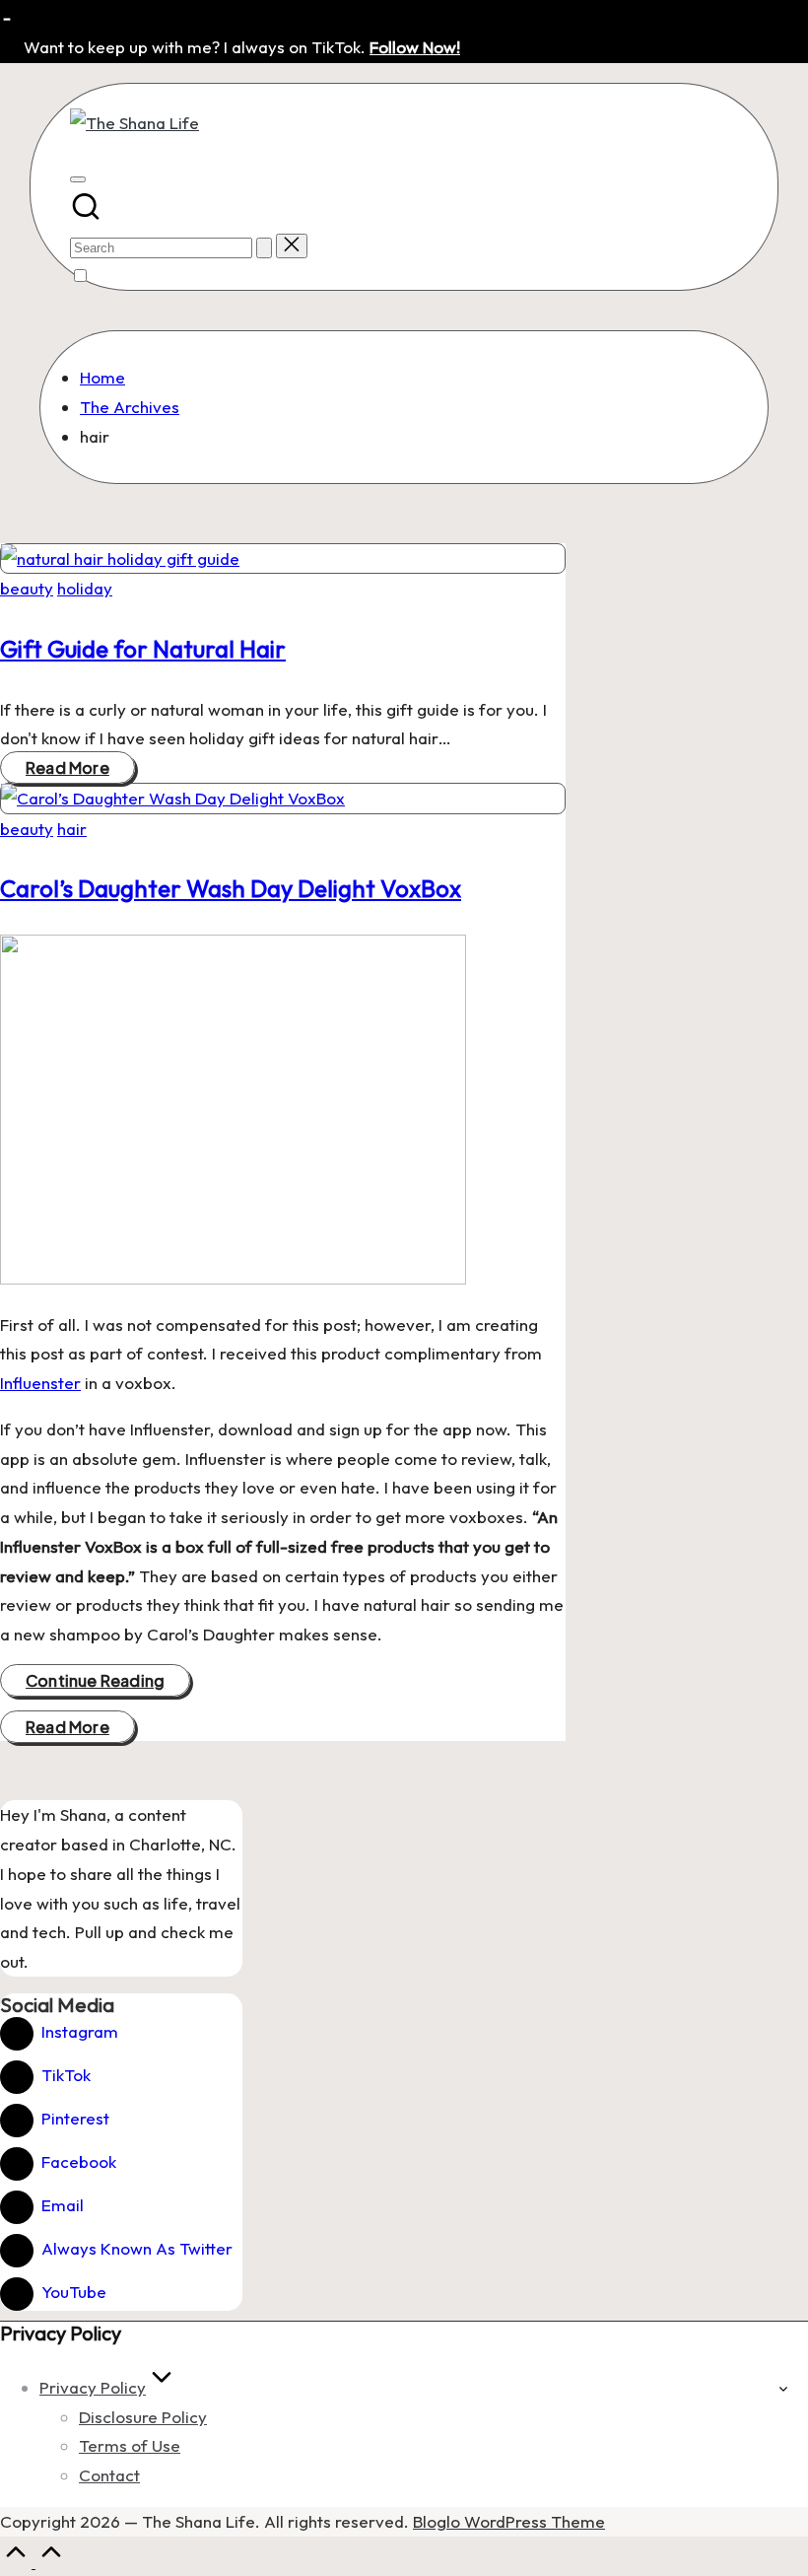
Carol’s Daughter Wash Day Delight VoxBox (231, 888)
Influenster (40, 1383)
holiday (85, 588)
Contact (109, 2475)
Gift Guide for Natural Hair (143, 649)
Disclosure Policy (143, 2417)
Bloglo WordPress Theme (509, 2521)
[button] (264, 248)
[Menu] (78, 179)
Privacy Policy (93, 2387)
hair (72, 829)
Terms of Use (130, 2445)
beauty (27, 588)
